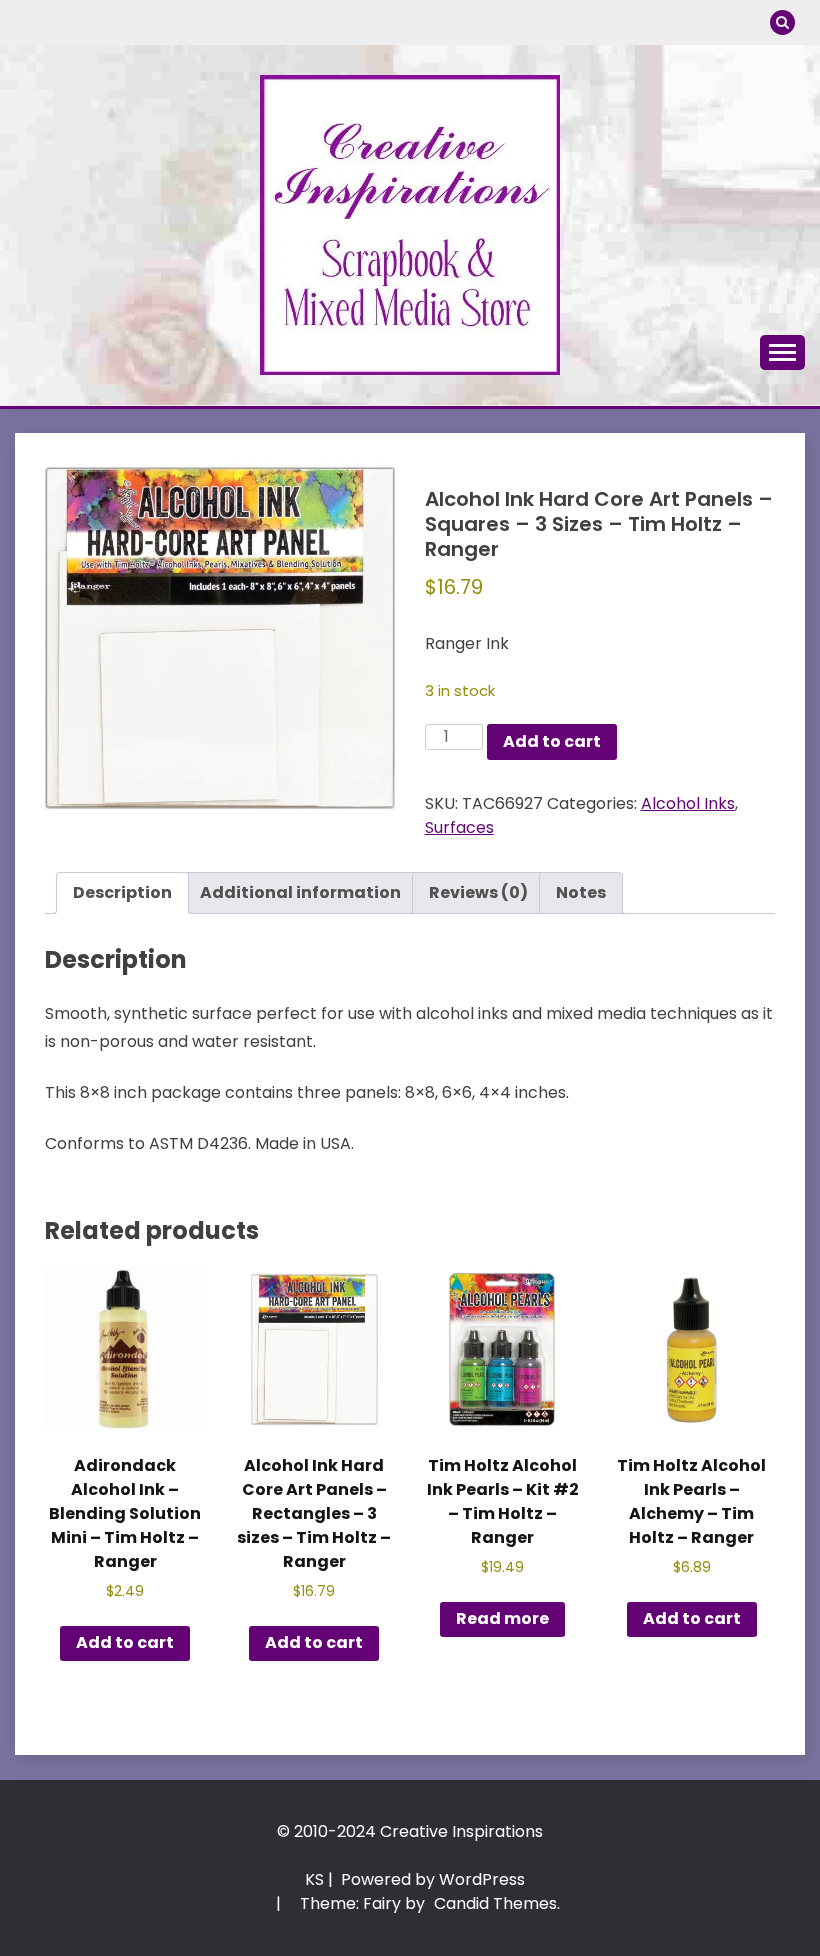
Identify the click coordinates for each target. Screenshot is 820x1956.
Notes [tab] (581, 892)
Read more (502, 1618)
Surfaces (459, 827)
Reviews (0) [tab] (478, 892)
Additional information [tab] (300, 892)
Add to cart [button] (125, 1642)
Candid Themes (495, 1903)
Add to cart (552, 741)
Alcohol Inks (688, 803)
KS (314, 1879)
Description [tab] (122, 892)
